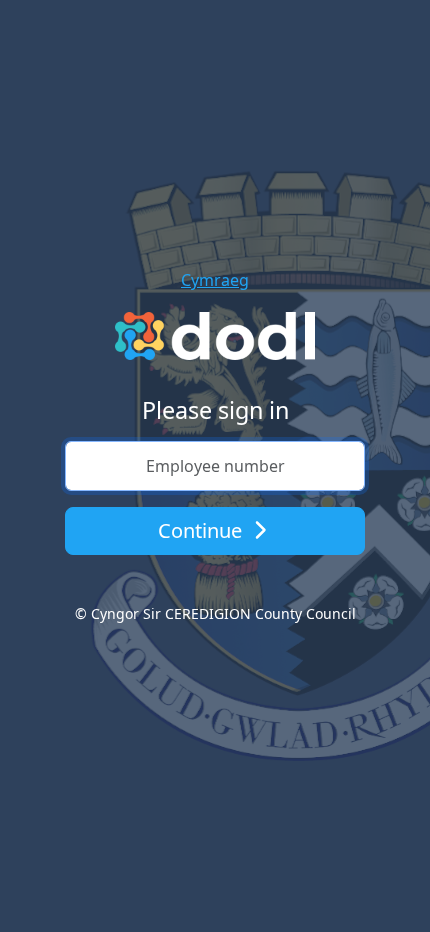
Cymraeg (215, 280)
